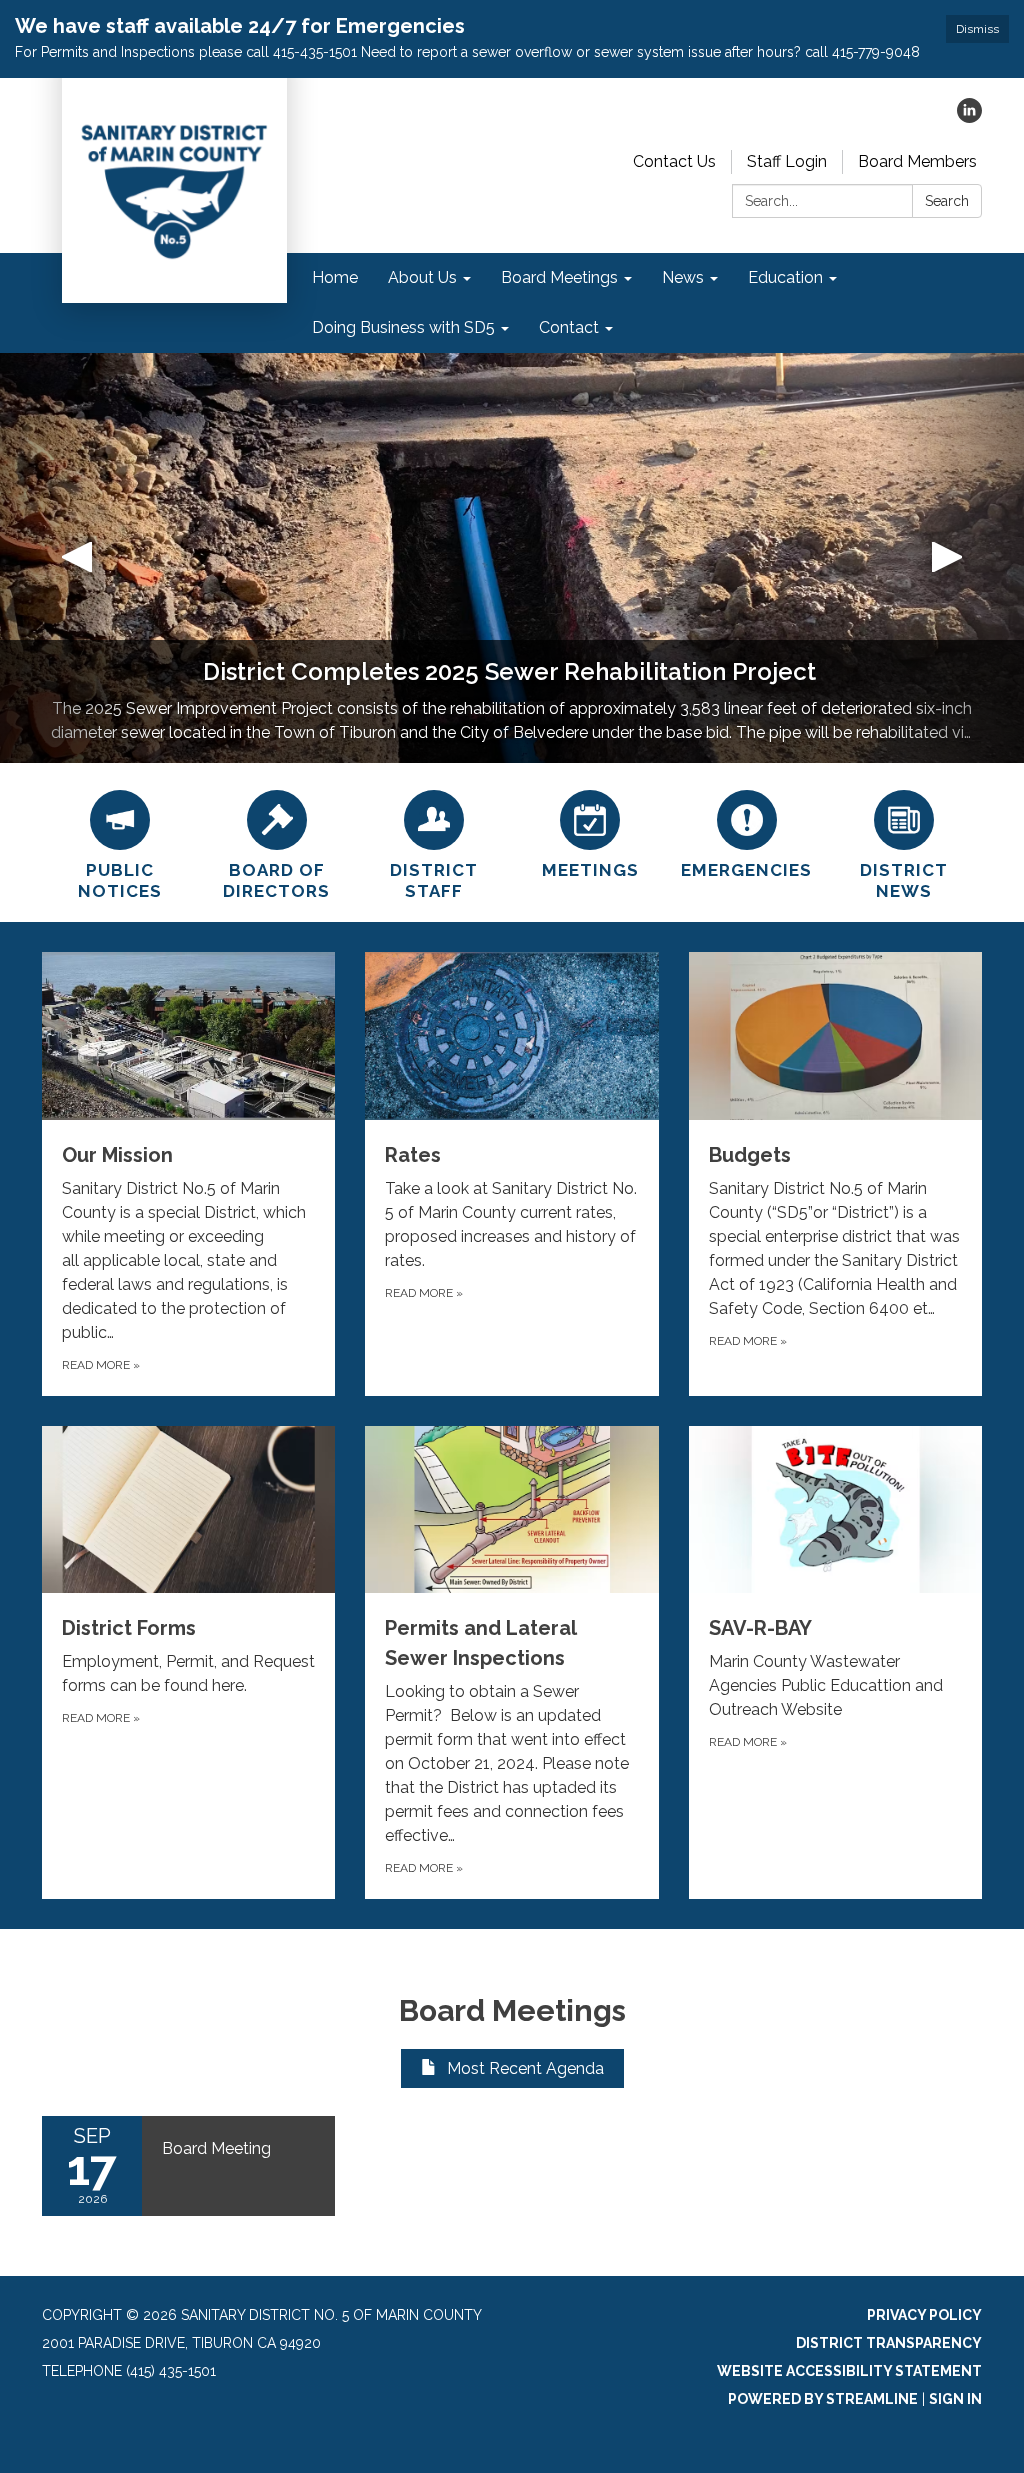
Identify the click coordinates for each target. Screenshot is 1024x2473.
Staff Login (787, 161)
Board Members (917, 161)
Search (947, 201)
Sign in (955, 2399)
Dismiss (977, 29)
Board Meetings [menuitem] (559, 277)
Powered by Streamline (823, 2399)
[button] (77, 558)
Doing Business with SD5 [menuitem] (403, 327)
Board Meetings (512, 2010)
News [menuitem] (683, 277)
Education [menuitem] (785, 277)
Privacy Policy (924, 2315)
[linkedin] (969, 117)
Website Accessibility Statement (849, 2371)
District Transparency (889, 2343)
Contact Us (674, 161)
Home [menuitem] (335, 277)
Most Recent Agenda (525, 2068)
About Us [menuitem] (422, 277)
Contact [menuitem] (569, 327)
